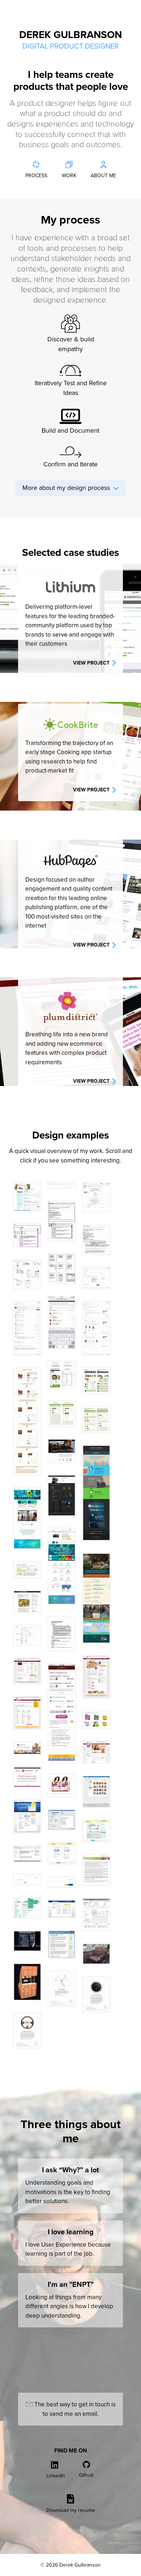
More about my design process (68, 488)
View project (92, 663)
